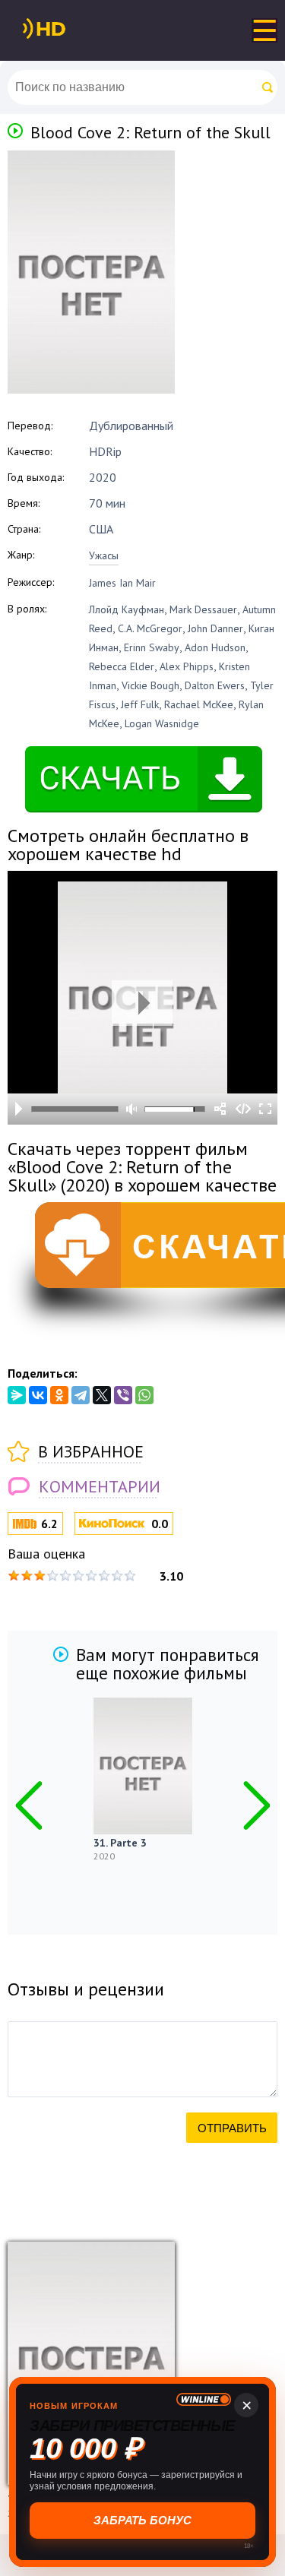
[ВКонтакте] (38, 1395)
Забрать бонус (142, 2520)
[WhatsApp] (144, 1395)
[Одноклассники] (59, 1395)
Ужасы (104, 555)
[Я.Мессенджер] (17, 1395)
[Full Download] (69, 29)
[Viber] (123, 1395)
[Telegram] (81, 1395)
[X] (102, 1395)
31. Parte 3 (120, 1843)
